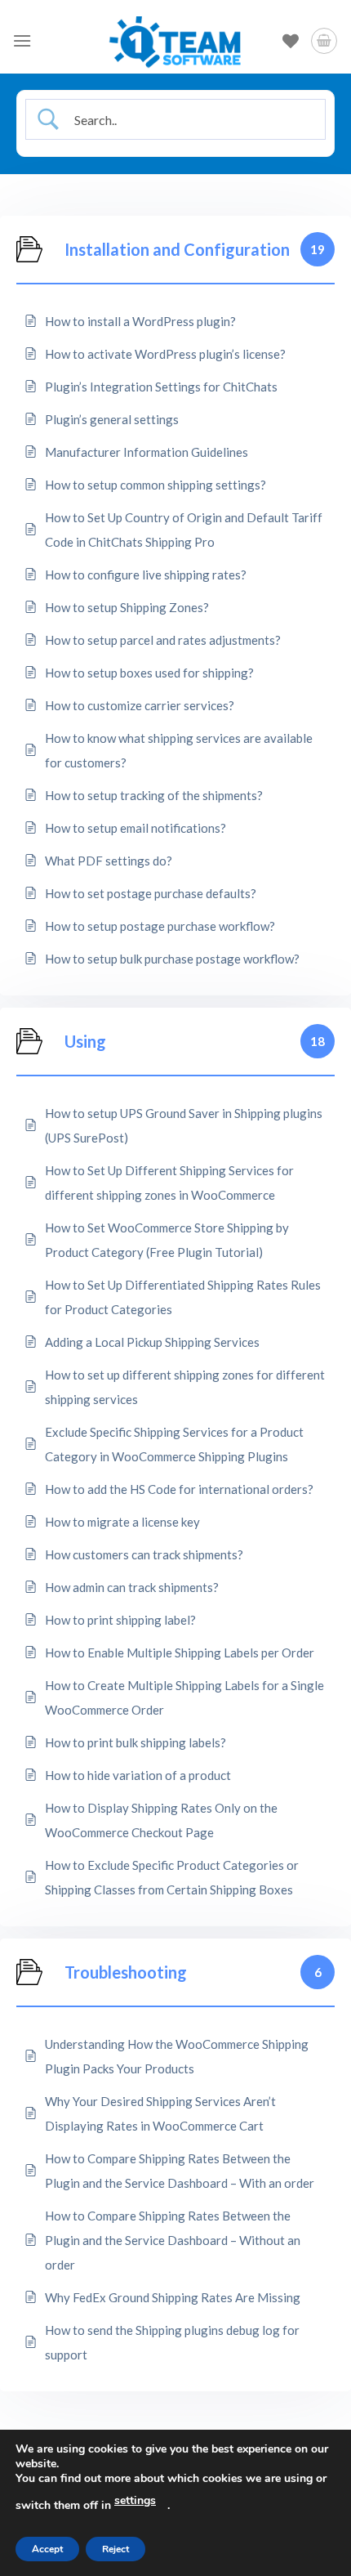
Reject (116, 2549)
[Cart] (324, 41)
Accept (47, 2549)
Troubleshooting (126, 1972)
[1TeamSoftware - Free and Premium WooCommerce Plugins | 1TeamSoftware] (175, 41)
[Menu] (22, 40)
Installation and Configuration (177, 249)
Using (85, 1041)
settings (135, 2500)
